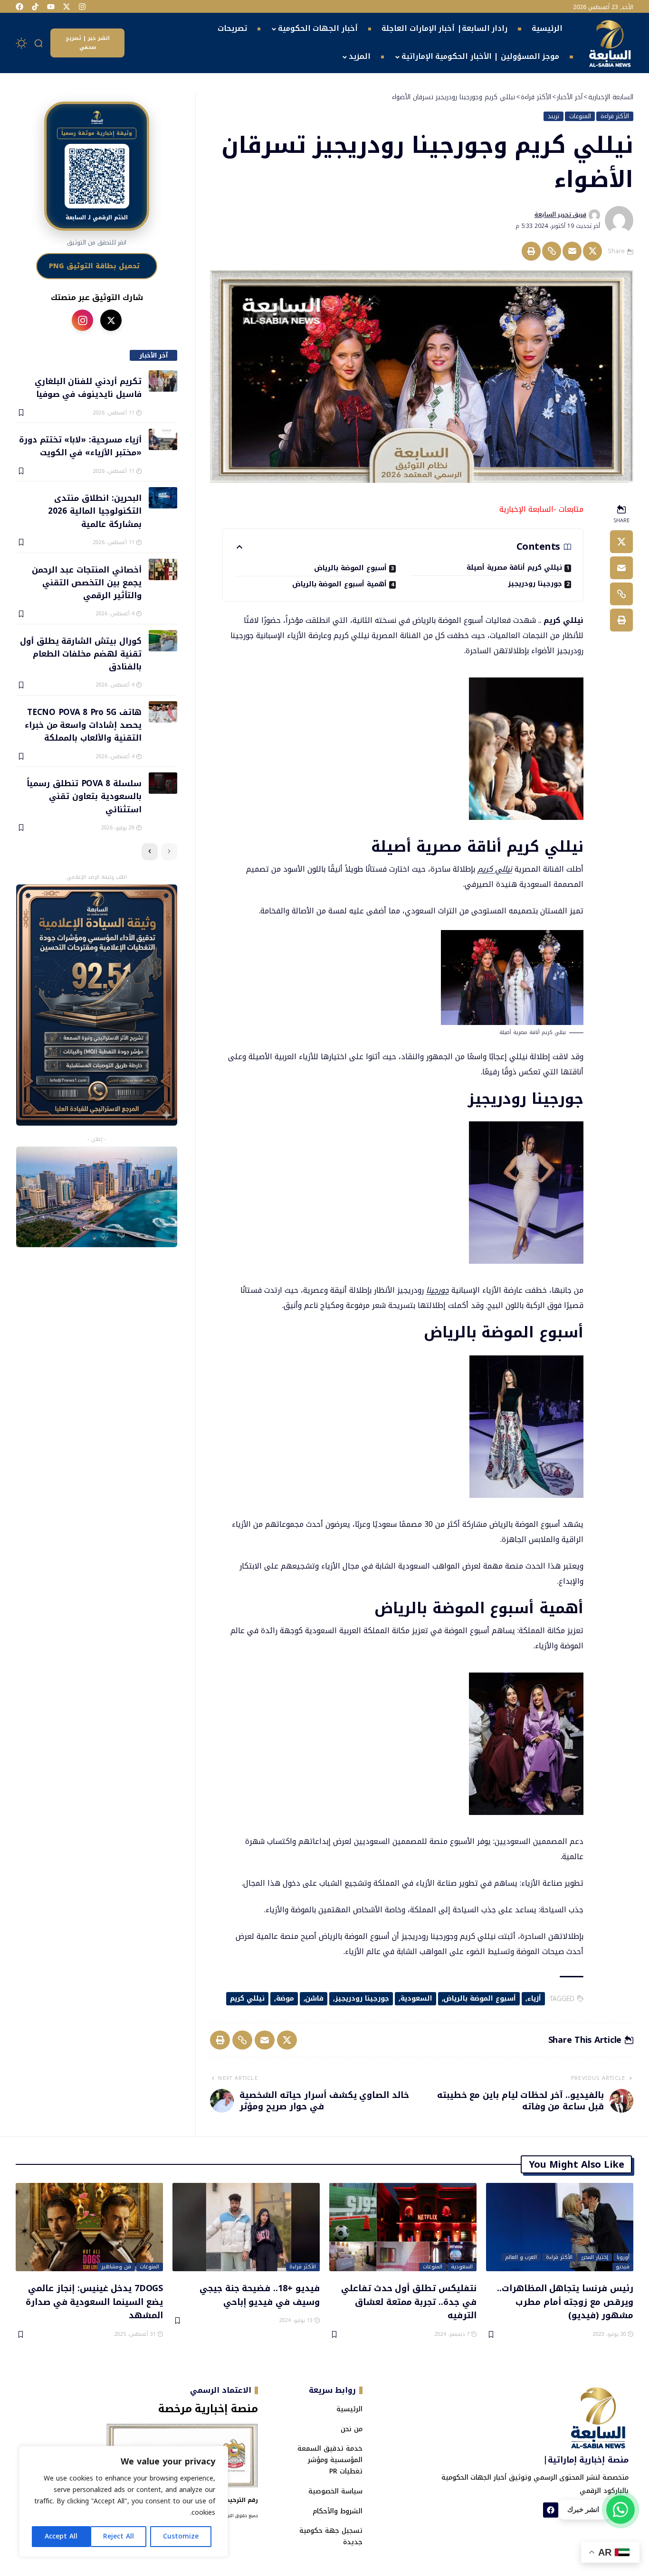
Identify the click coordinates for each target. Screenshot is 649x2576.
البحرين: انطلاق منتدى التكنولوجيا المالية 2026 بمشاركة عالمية (95, 511)
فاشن (314, 1998)
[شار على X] (111, 320)
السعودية (416, 1998)
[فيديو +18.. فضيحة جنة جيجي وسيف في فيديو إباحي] (246, 2227)
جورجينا (438, 1290)
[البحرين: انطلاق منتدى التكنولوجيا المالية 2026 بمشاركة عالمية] (163, 498)
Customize (181, 2536)
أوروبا (623, 2257)
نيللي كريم (495, 869)
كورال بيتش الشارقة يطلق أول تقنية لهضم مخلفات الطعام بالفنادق (81, 653)
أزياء (534, 1998)
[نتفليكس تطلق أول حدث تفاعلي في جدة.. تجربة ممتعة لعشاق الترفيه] (403, 2227)
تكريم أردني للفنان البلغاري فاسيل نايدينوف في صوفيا (88, 387)
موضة (285, 1998)
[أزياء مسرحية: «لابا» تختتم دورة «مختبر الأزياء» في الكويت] (163, 439)
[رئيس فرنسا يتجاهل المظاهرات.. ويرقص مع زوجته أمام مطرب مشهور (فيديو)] (560, 2227)
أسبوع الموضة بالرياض (350, 568)
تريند (554, 116)
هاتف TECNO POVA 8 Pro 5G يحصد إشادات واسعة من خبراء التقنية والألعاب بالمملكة (83, 725)
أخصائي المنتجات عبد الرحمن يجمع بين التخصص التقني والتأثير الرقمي (86, 582)
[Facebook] (19, 7)
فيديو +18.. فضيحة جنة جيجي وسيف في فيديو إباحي (260, 2295)
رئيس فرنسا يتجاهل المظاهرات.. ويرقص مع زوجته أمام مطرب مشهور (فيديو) (565, 2301)
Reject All (119, 2536)
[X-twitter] (67, 7)
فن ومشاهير (116, 2267)
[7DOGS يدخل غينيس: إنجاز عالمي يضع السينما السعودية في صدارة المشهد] (89, 2227)
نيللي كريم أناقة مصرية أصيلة (514, 568)
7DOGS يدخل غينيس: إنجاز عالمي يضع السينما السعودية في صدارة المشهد (94, 2301)
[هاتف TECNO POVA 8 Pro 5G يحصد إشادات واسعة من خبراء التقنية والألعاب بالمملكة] (163, 712)
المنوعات (580, 116)
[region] (124, 2501)
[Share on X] (592, 251)
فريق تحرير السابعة (560, 215)
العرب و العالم (521, 2257)
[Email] (572, 251)
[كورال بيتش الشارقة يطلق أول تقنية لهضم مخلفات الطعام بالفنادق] (163, 641)
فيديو (623, 2267)
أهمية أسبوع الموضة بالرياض (339, 584)
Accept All (61, 2536)
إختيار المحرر (595, 2257)
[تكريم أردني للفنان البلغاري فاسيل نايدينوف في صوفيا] (163, 381)
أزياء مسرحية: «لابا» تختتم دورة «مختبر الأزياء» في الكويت (80, 446)
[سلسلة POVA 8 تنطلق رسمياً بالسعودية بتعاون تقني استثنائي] (163, 783)
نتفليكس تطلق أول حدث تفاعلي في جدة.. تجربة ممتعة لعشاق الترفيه (409, 2301)
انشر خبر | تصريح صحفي (88, 43)
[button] (39, 43)
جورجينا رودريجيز (535, 584)
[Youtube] (51, 7)
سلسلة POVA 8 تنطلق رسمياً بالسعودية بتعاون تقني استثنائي (84, 796)
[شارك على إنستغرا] (82, 320)
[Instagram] (82, 7)
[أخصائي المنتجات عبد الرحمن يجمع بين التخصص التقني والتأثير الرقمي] (163, 569)
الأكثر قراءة (615, 116)
